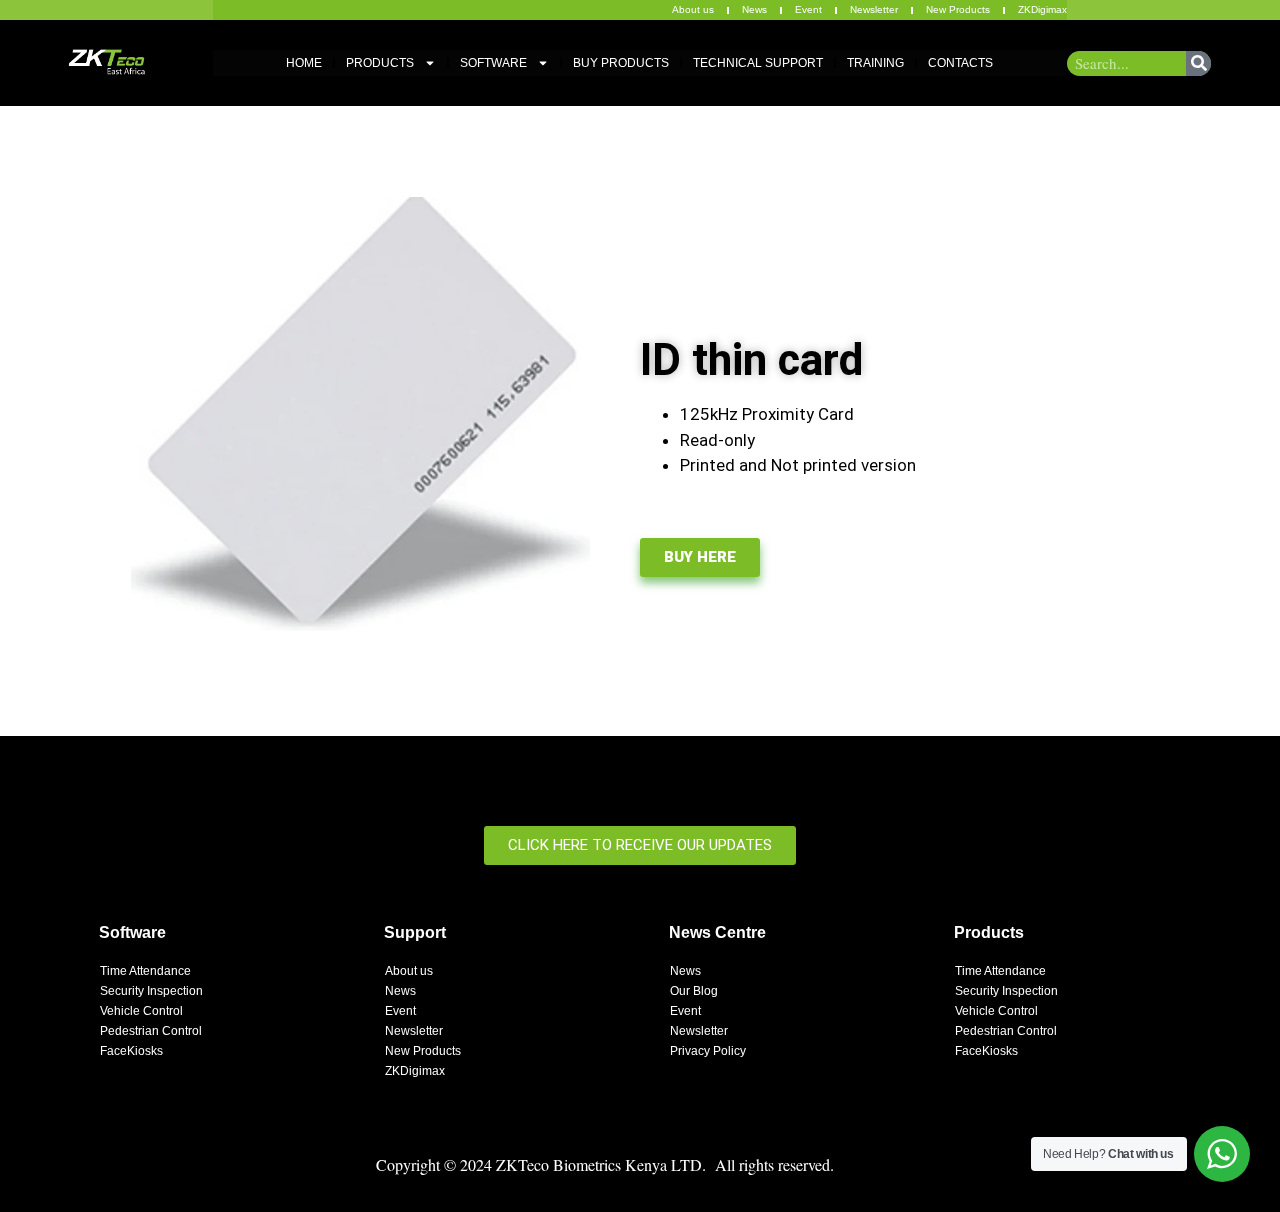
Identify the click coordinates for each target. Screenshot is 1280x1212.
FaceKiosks (131, 1051)
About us (693, 9)
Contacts (960, 63)
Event (808, 9)
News (754, 9)
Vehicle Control (141, 1011)
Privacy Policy (708, 1051)
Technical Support (758, 63)
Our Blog (694, 991)
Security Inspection (151, 991)
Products (380, 63)
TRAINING (875, 63)
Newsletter (874, 9)
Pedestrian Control (151, 1031)
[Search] (1198, 63)
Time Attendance (145, 971)
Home (304, 63)
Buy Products (621, 63)
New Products (958, 9)
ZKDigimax (1042, 9)
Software (493, 63)
